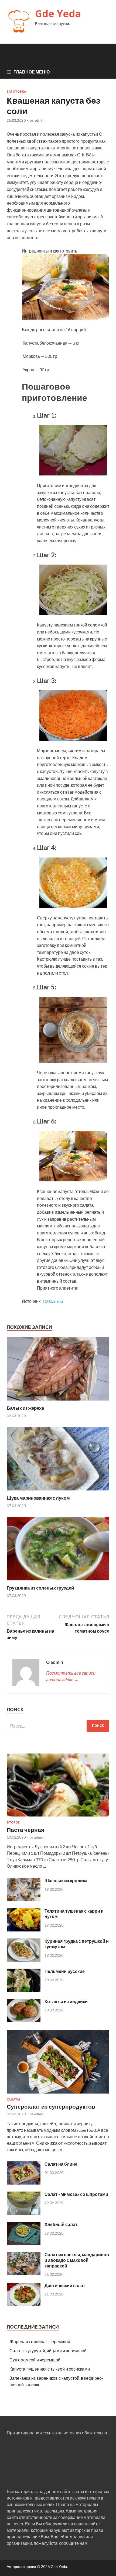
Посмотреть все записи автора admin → (71, 1676)
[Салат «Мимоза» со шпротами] (24, 2213)
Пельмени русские (65, 1971)
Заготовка (16, 92)
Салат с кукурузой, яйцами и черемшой (48, 2351)
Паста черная (25, 1830)
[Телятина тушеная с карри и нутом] (24, 1930)
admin (39, 120)
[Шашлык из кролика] (24, 1900)
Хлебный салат (61, 2224)
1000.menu (53, 1301)
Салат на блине (61, 2164)
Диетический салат (65, 2285)
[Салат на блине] (24, 2183)
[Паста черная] (58, 1817)
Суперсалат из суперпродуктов (51, 2106)
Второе (13, 1822)
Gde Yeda (58, 14)
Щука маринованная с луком (38, 1498)
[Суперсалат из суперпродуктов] (58, 2094)
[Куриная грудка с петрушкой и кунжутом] (24, 1960)
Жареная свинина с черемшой (40, 2341)
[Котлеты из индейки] (24, 2020)
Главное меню (32, 72)
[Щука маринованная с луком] (58, 1492)
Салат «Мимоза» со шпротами (76, 2194)
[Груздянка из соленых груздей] (58, 1582)
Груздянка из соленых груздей (40, 1588)
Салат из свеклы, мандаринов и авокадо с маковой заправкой (77, 2260)
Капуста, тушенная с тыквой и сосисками (50, 2369)
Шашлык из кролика (66, 1880)
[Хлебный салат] (24, 2243)
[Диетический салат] (24, 2304)
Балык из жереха (25, 1408)
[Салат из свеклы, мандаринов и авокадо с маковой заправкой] (24, 2273)
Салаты (13, 2099)
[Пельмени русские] (24, 1990)
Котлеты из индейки (66, 2001)
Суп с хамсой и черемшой (35, 2360)
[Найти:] (58, 1726)
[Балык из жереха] (58, 1402)
